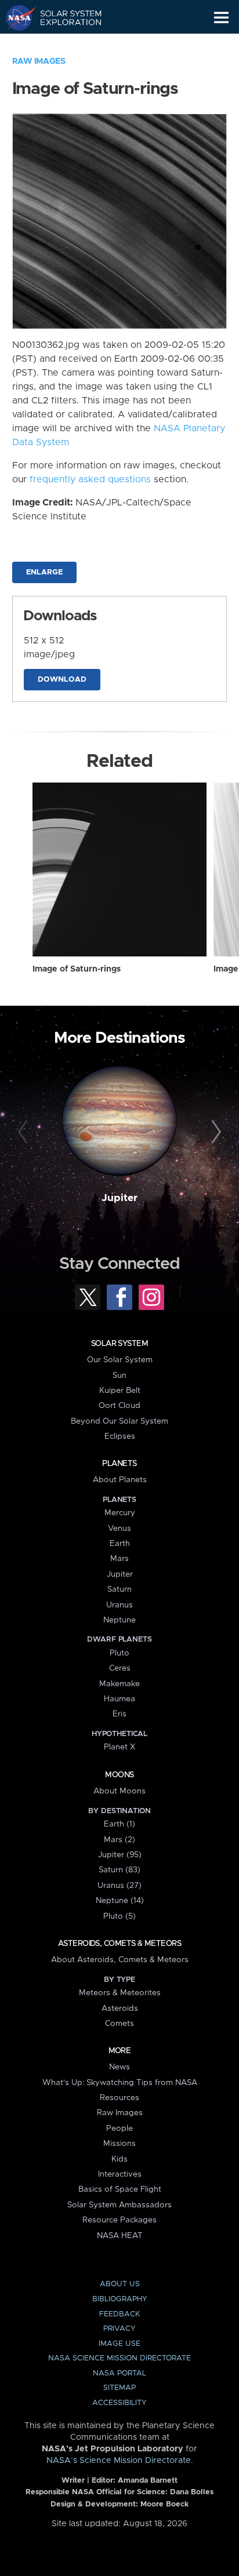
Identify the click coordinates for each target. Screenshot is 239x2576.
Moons (119, 1775)
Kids (119, 2159)
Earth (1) (119, 1824)
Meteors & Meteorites (120, 1993)
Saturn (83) (119, 1870)
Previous (25, 1132)
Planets (119, 1464)
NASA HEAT (120, 2236)
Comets (119, 2024)
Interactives (120, 2174)
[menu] (221, 18)
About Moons (119, 1791)
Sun (119, 1376)
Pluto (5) (119, 1916)
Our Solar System (120, 1360)
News (119, 2067)
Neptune (119, 1620)
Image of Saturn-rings (77, 969)
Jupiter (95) (120, 1855)
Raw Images (39, 61)
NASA (15, 17)
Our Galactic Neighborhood (64, 44)
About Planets (120, 1480)
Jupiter (119, 1198)
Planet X (119, 1747)
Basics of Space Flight (120, 2189)
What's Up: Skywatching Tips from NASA (120, 2083)
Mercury (120, 1513)
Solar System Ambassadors (119, 2205)
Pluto (119, 1653)
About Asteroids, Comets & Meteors (120, 1960)
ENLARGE (44, 572)
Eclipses (120, 1436)
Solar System (119, 1344)
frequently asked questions (90, 479)
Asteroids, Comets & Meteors (119, 1944)
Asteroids (120, 2009)
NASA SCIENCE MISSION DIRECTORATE (119, 2358)
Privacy (119, 2329)
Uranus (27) (119, 1886)
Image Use (119, 2344)
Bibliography (120, 2299)
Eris (119, 1714)
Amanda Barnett (148, 2481)
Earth (120, 1544)
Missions (119, 2144)
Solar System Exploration (64, 17)
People (119, 2129)
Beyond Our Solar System (119, 1421)
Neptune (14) (120, 1901)
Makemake (119, 1684)
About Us (120, 2284)
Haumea (119, 1699)
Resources (119, 2098)
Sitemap (119, 2388)
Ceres (120, 1668)
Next (214, 1132)
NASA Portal (119, 2373)
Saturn (119, 1589)
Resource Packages (119, 2220)
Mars (119, 1559)
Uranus (119, 1605)
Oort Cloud (119, 1406)
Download (62, 680)
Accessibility (119, 2403)
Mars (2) (119, 1840)
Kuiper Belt (120, 1391)
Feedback (119, 2314)
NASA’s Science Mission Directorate (119, 2461)
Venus (119, 1529)
